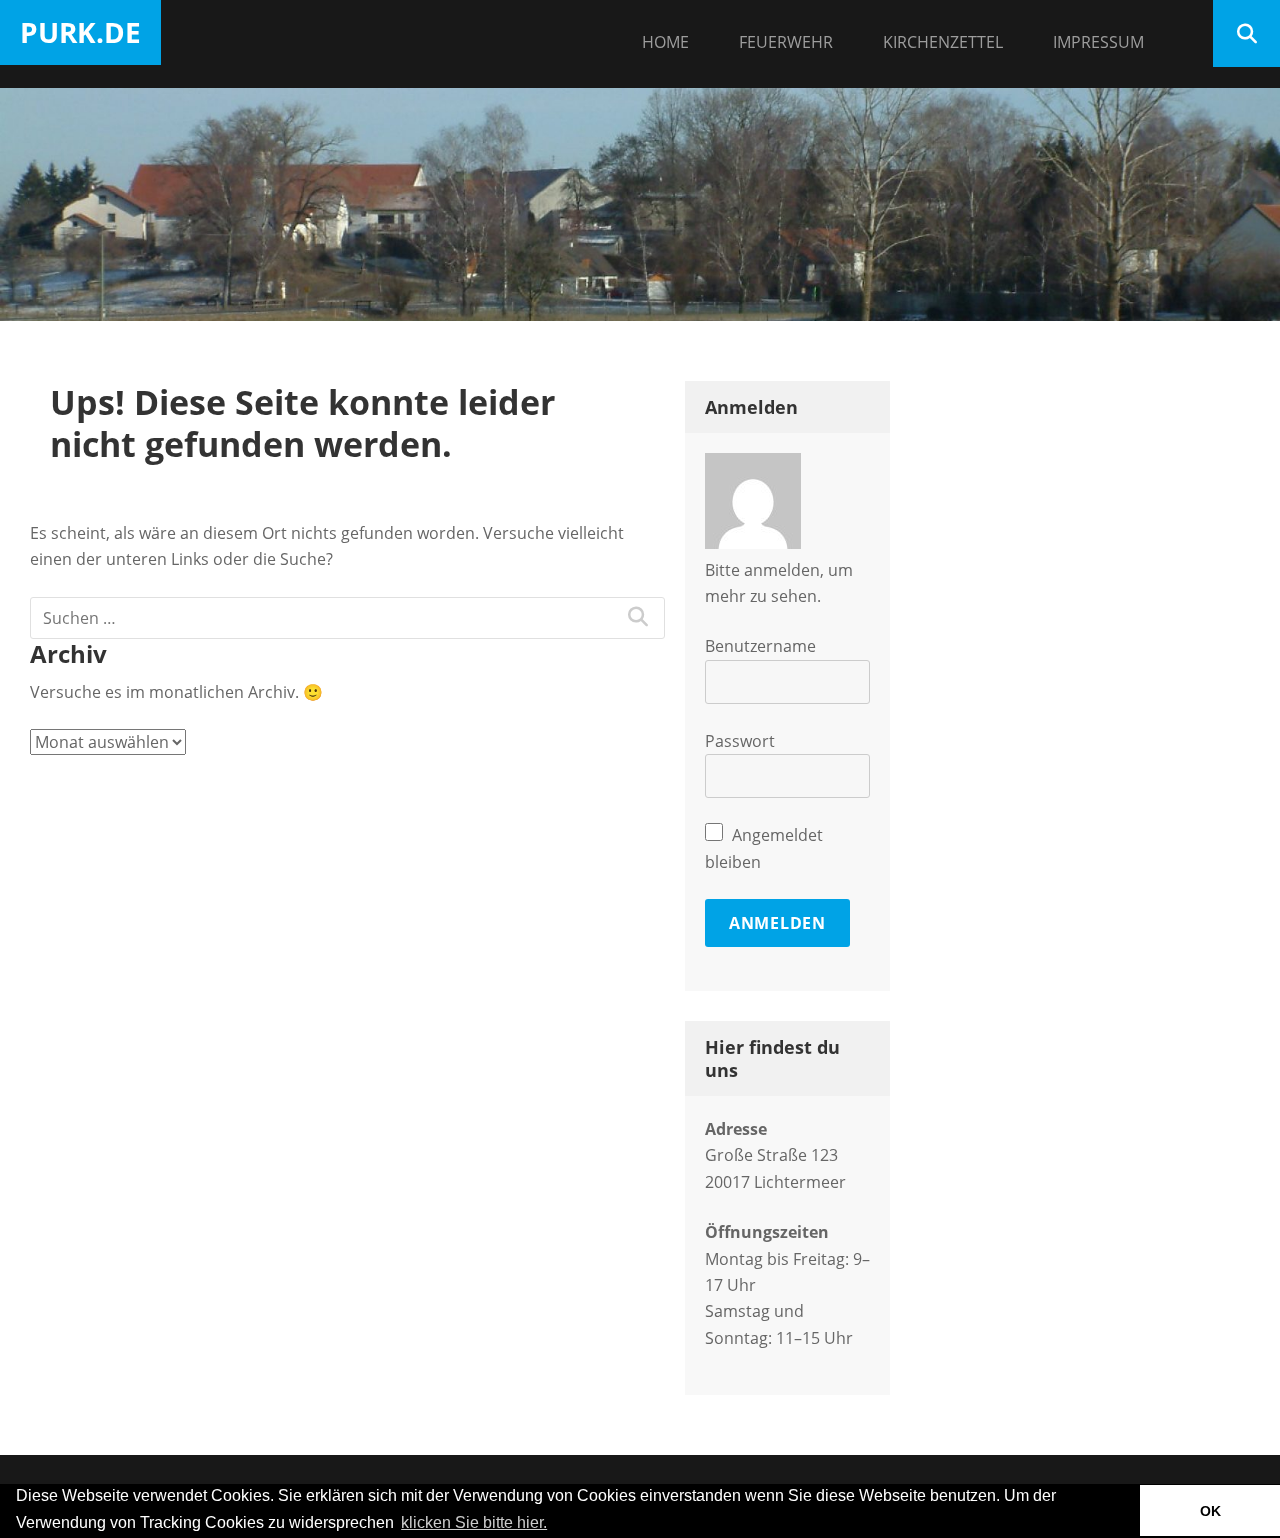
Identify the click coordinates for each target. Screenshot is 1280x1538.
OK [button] (1210, 1511)
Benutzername (760, 646)
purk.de (80, 32)
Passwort (740, 741)
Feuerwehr (786, 42)
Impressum (1098, 42)
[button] (557, 1524)
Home (665, 42)
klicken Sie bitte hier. (474, 1522)
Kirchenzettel (943, 42)
